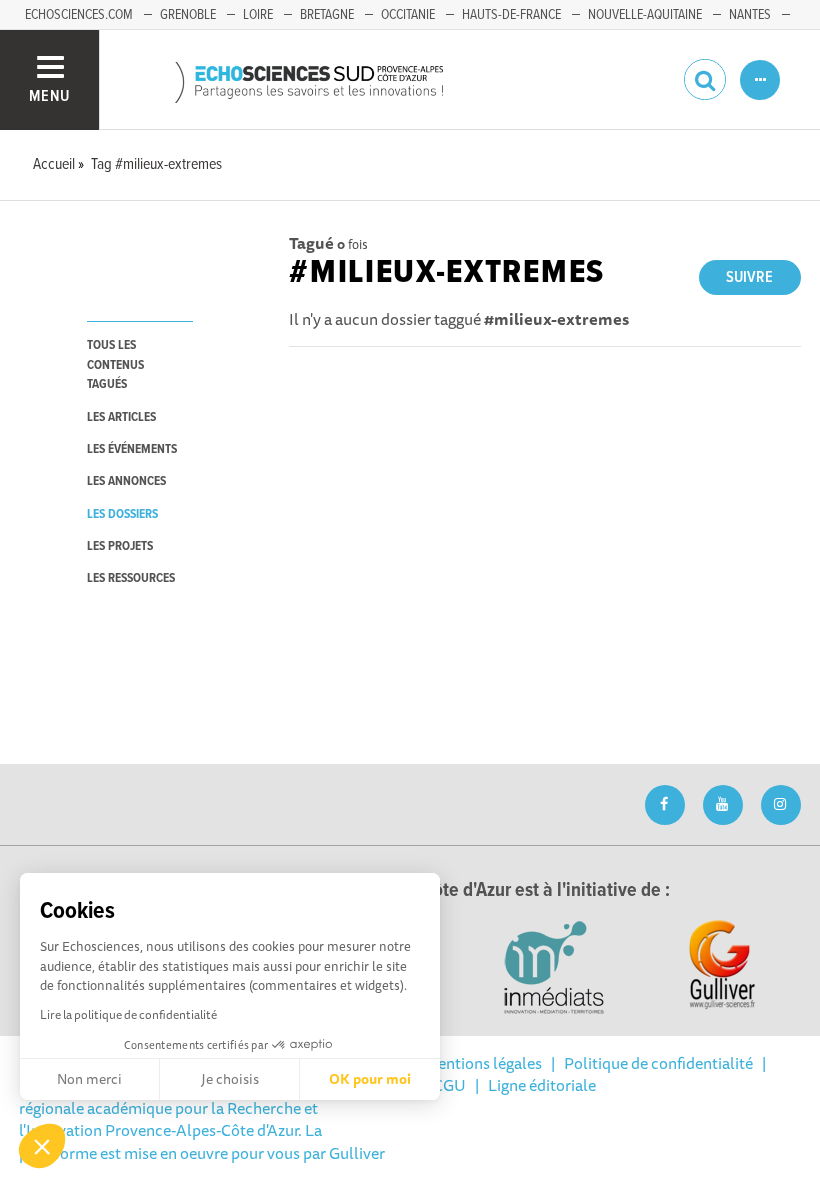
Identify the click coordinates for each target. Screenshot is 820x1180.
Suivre (749, 277)
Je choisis (230, 1079)
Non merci (89, 1079)
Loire (258, 15)
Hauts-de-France (511, 15)
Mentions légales (483, 1063)
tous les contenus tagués (115, 365)
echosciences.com (79, 15)
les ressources (131, 578)
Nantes (750, 15)
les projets (120, 546)
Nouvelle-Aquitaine (645, 15)
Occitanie (408, 15)
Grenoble (188, 15)
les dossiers (122, 514)
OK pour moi (370, 1079)
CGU (449, 1085)
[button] (42, 1146)
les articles (121, 417)
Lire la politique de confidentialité (128, 1014)
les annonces (126, 481)
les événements (132, 449)
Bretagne (327, 15)
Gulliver (357, 1153)
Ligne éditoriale (542, 1085)
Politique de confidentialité (658, 1063)
